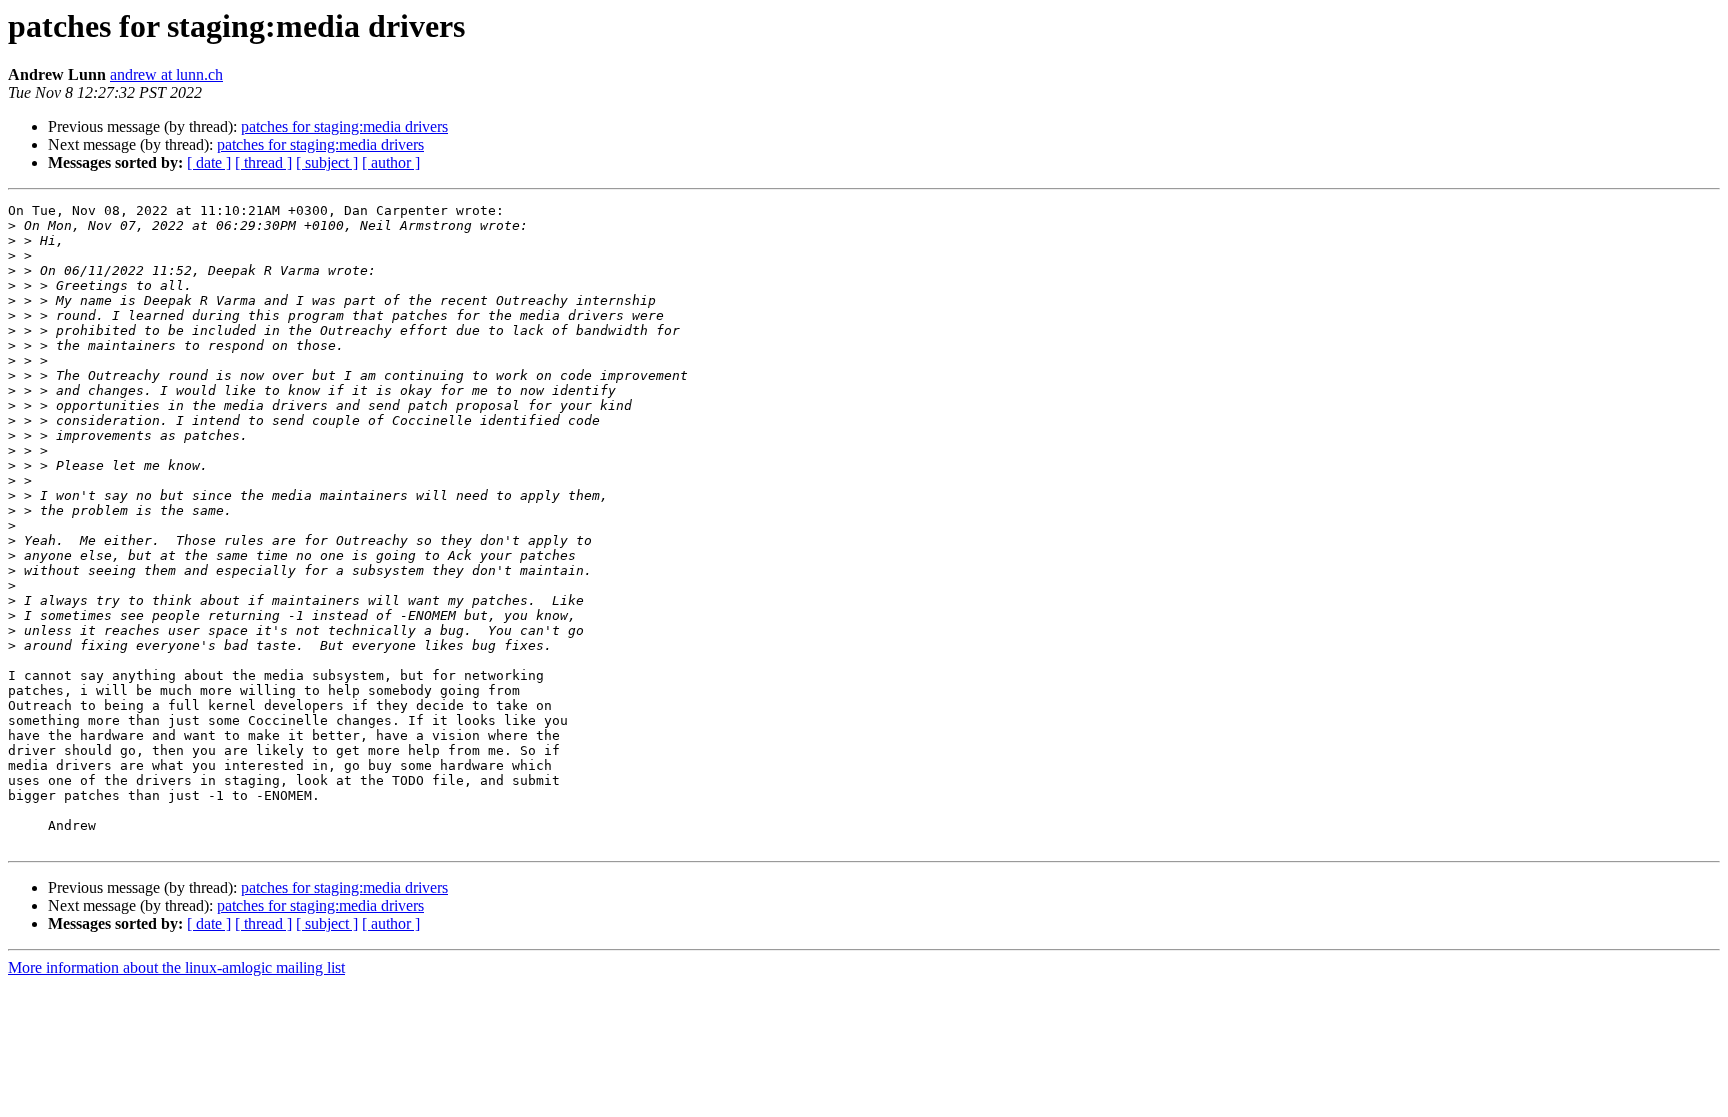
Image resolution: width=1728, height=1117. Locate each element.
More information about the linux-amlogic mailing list (176, 967)
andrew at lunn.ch (166, 74)
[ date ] (209, 162)
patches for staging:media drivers (344, 126)
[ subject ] (327, 162)
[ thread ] (263, 162)
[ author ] (391, 162)
